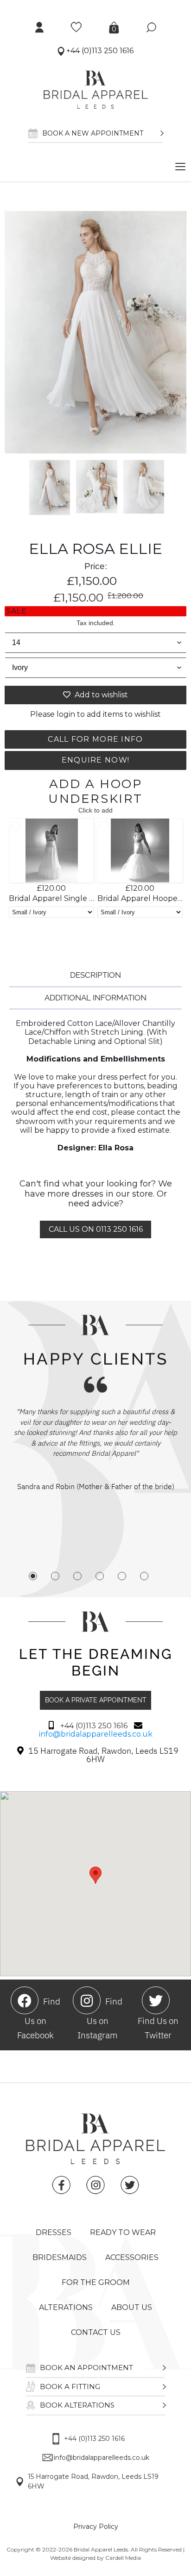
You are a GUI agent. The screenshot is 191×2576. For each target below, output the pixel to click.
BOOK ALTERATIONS (77, 2405)
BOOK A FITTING (70, 2387)
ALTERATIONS (66, 2307)
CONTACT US (96, 2332)
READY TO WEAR (123, 2232)
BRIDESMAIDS (60, 2257)
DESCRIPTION (95, 975)
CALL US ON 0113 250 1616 (96, 1229)
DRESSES (54, 2232)
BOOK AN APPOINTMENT (86, 2368)
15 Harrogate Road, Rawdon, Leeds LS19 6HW (93, 2481)
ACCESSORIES (132, 2257)
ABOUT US (132, 2307)
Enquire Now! (95, 760)
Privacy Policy (96, 2526)
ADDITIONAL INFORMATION (95, 998)
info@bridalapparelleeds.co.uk (96, 1734)
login (66, 714)
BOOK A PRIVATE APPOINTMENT (96, 1700)
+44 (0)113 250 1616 (99, 51)
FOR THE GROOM (96, 2282)
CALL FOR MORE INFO (95, 739)
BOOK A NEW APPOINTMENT (93, 133)
